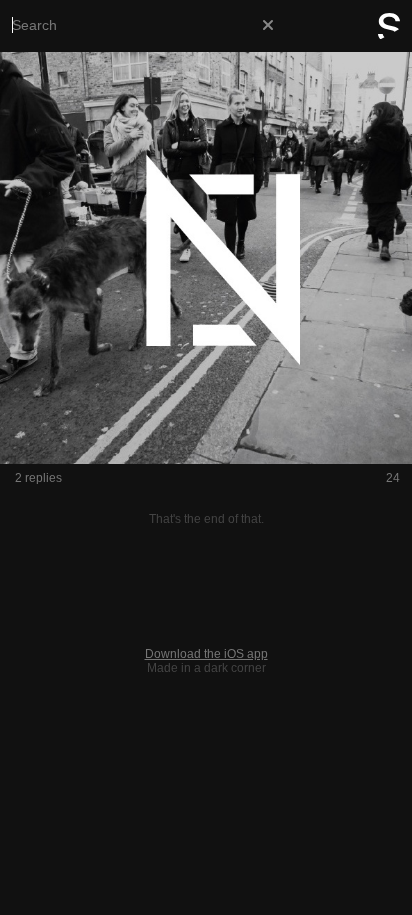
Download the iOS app (206, 654)
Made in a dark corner (206, 668)
